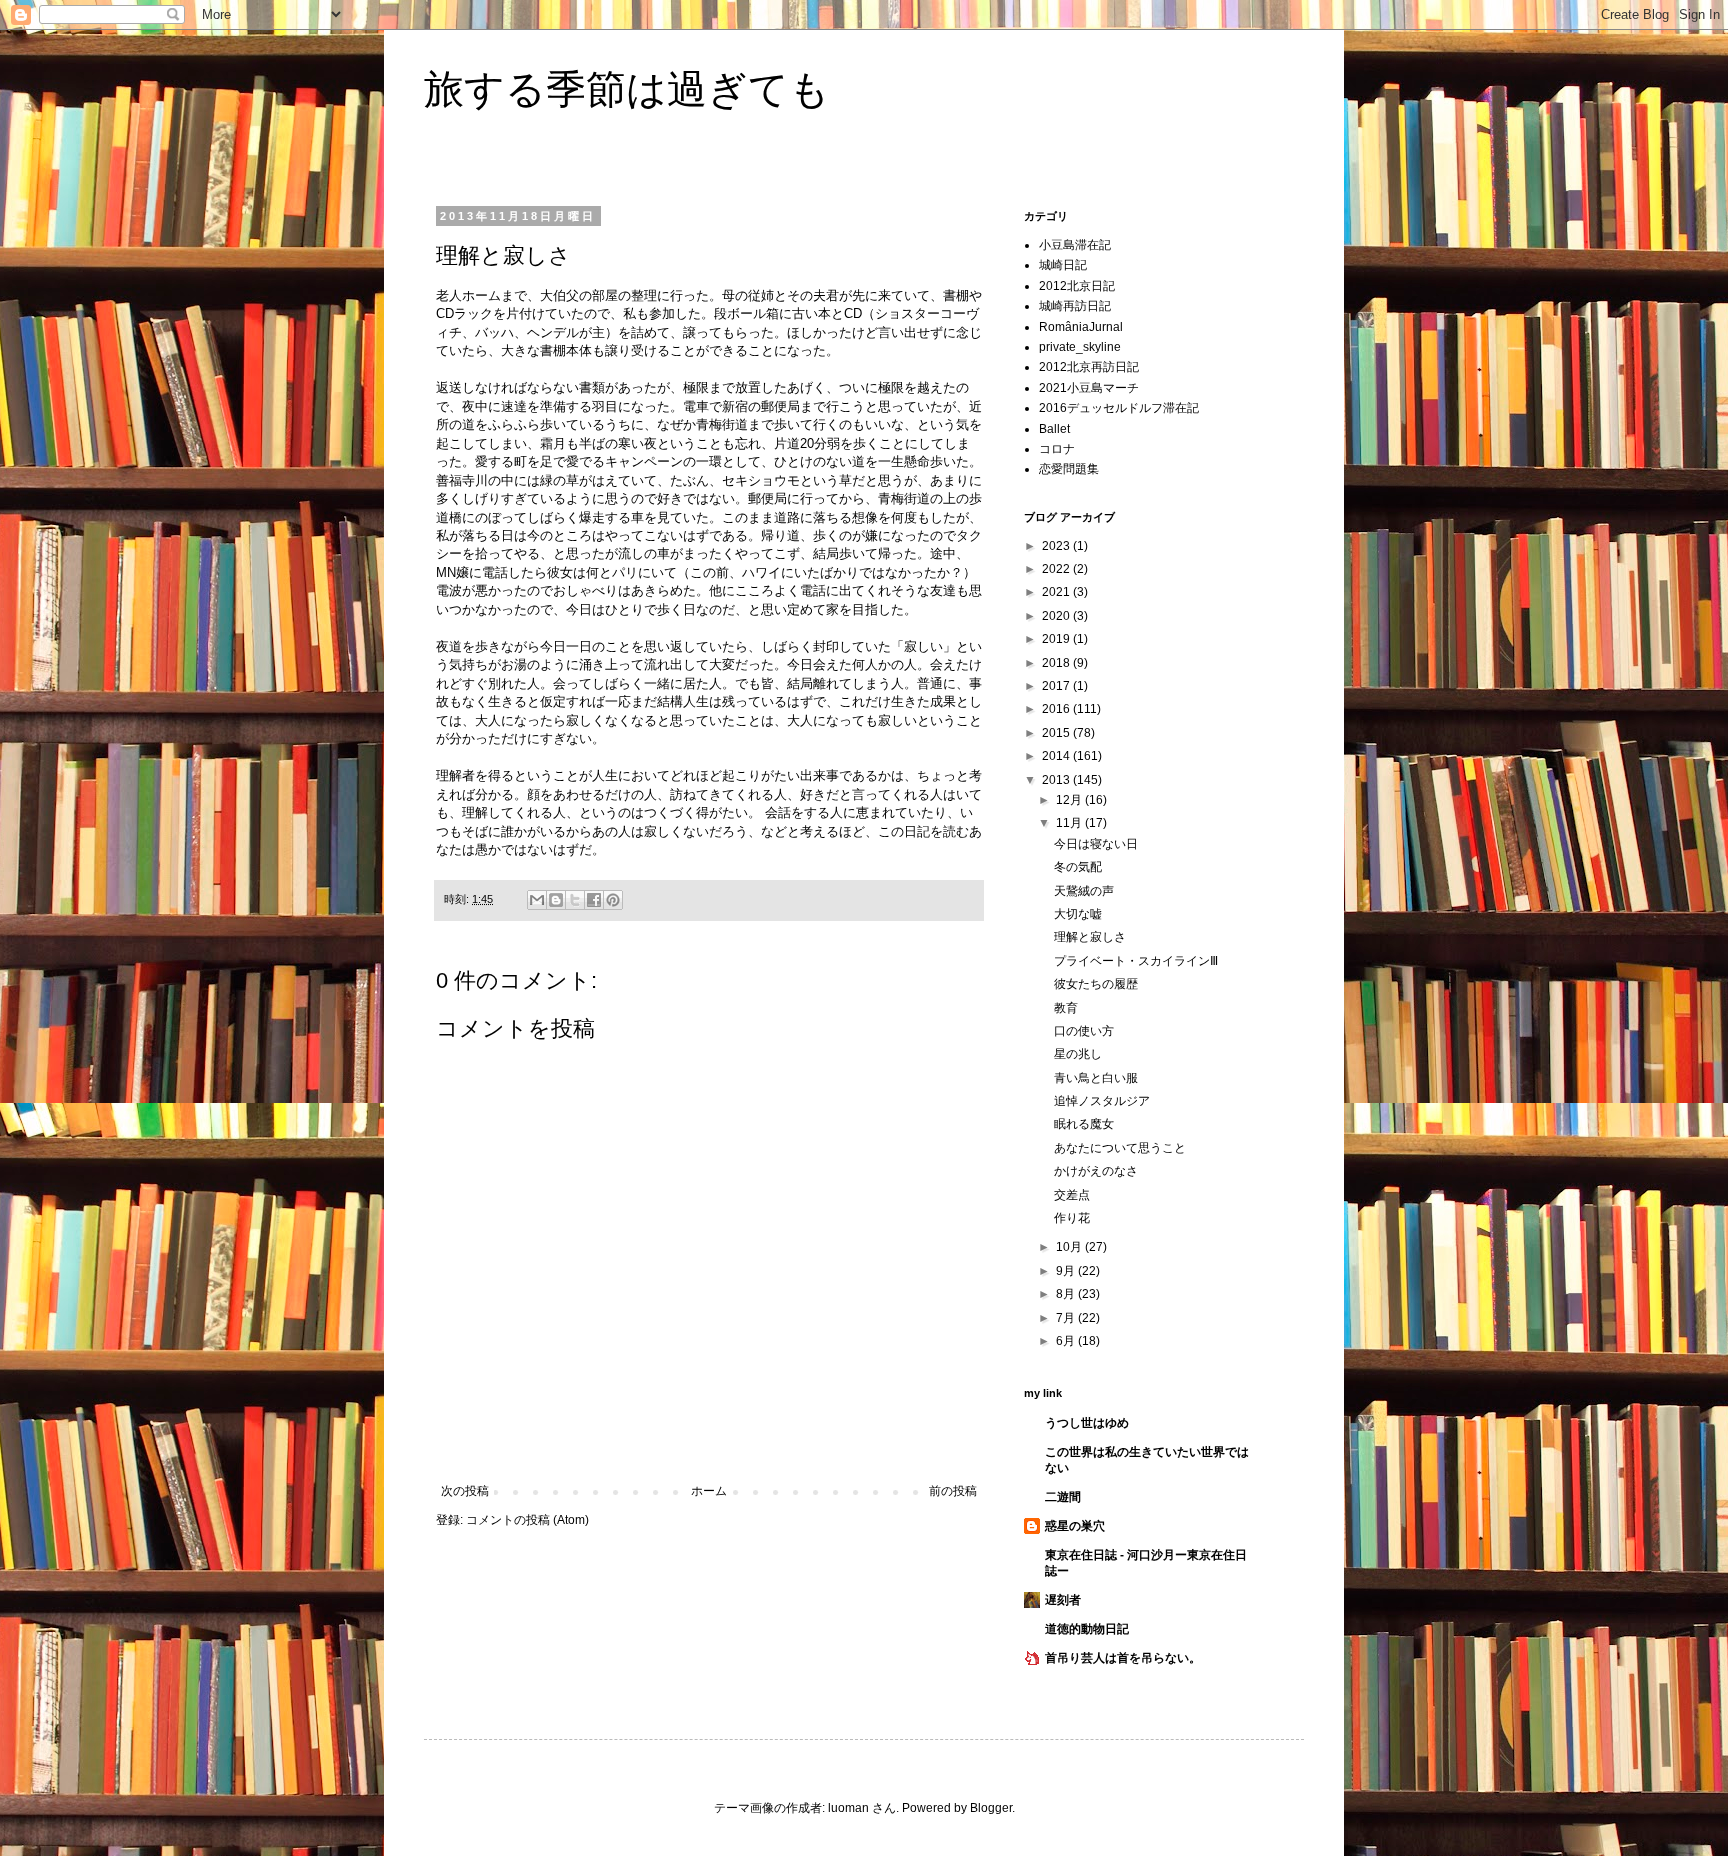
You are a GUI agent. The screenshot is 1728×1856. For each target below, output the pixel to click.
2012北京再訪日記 (1089, 367)
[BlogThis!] (556, 900)
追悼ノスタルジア (1102, 1101)
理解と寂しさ (1090, 937)
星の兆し (1078, 1054)
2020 (1057, 616)
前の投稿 (953, 1491)
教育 (1066, 1008)
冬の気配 (1078, 867)
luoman (848, 1808)
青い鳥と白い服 (1096, 1078)
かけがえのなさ (1096, 1171)
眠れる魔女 (1084, 1124)
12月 (1070, 800)
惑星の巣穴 (1075, 1526)
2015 (1057, 733)
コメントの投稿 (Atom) (527, 1520)
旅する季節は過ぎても (627, 89)
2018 (1057, 663)
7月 (1067, 1318)
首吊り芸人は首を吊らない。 (1123, 1658)
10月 (1070, 1247)
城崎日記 (1063, 265)
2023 (1057, 546)
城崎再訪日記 (1075, 306)
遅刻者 (1063, 1600)
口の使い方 (1084, 1031)
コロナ (1057, 449)
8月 (1067, 1294)
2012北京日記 (1077, 286)
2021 (1057, 592)
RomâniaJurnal (1081, 327)
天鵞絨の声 (1084, 891)
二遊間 (1063, 1497)
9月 (1067, 1271)
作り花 (1072, 1218)
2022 (1057, 569)
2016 (1057, 709)
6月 (1067, 1341)
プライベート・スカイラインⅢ (1136, 961)
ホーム (709, 1491)
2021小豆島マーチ (1089, 388)
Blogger (991, 1808)
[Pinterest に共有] (613, 900)
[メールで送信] (537, 900)
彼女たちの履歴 (1096, 984)
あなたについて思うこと (1120, 1148)
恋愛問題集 (1069, 469)
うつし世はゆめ (1087, 1423)
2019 (1057, 639)
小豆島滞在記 (1075, 245)
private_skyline (1080, 347)
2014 (1057, 756)
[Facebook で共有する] (594, 900)
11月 (1070, 823)
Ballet (1054, 429)
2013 (1057, 780)
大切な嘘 (1078, 914)
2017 (1057, 686)
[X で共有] (575, 900)
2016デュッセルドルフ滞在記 (1119, 408)
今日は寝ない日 (1096, 844)
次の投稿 (465, 1491)
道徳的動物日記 (1087, 1629)
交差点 (1072, 1195)
